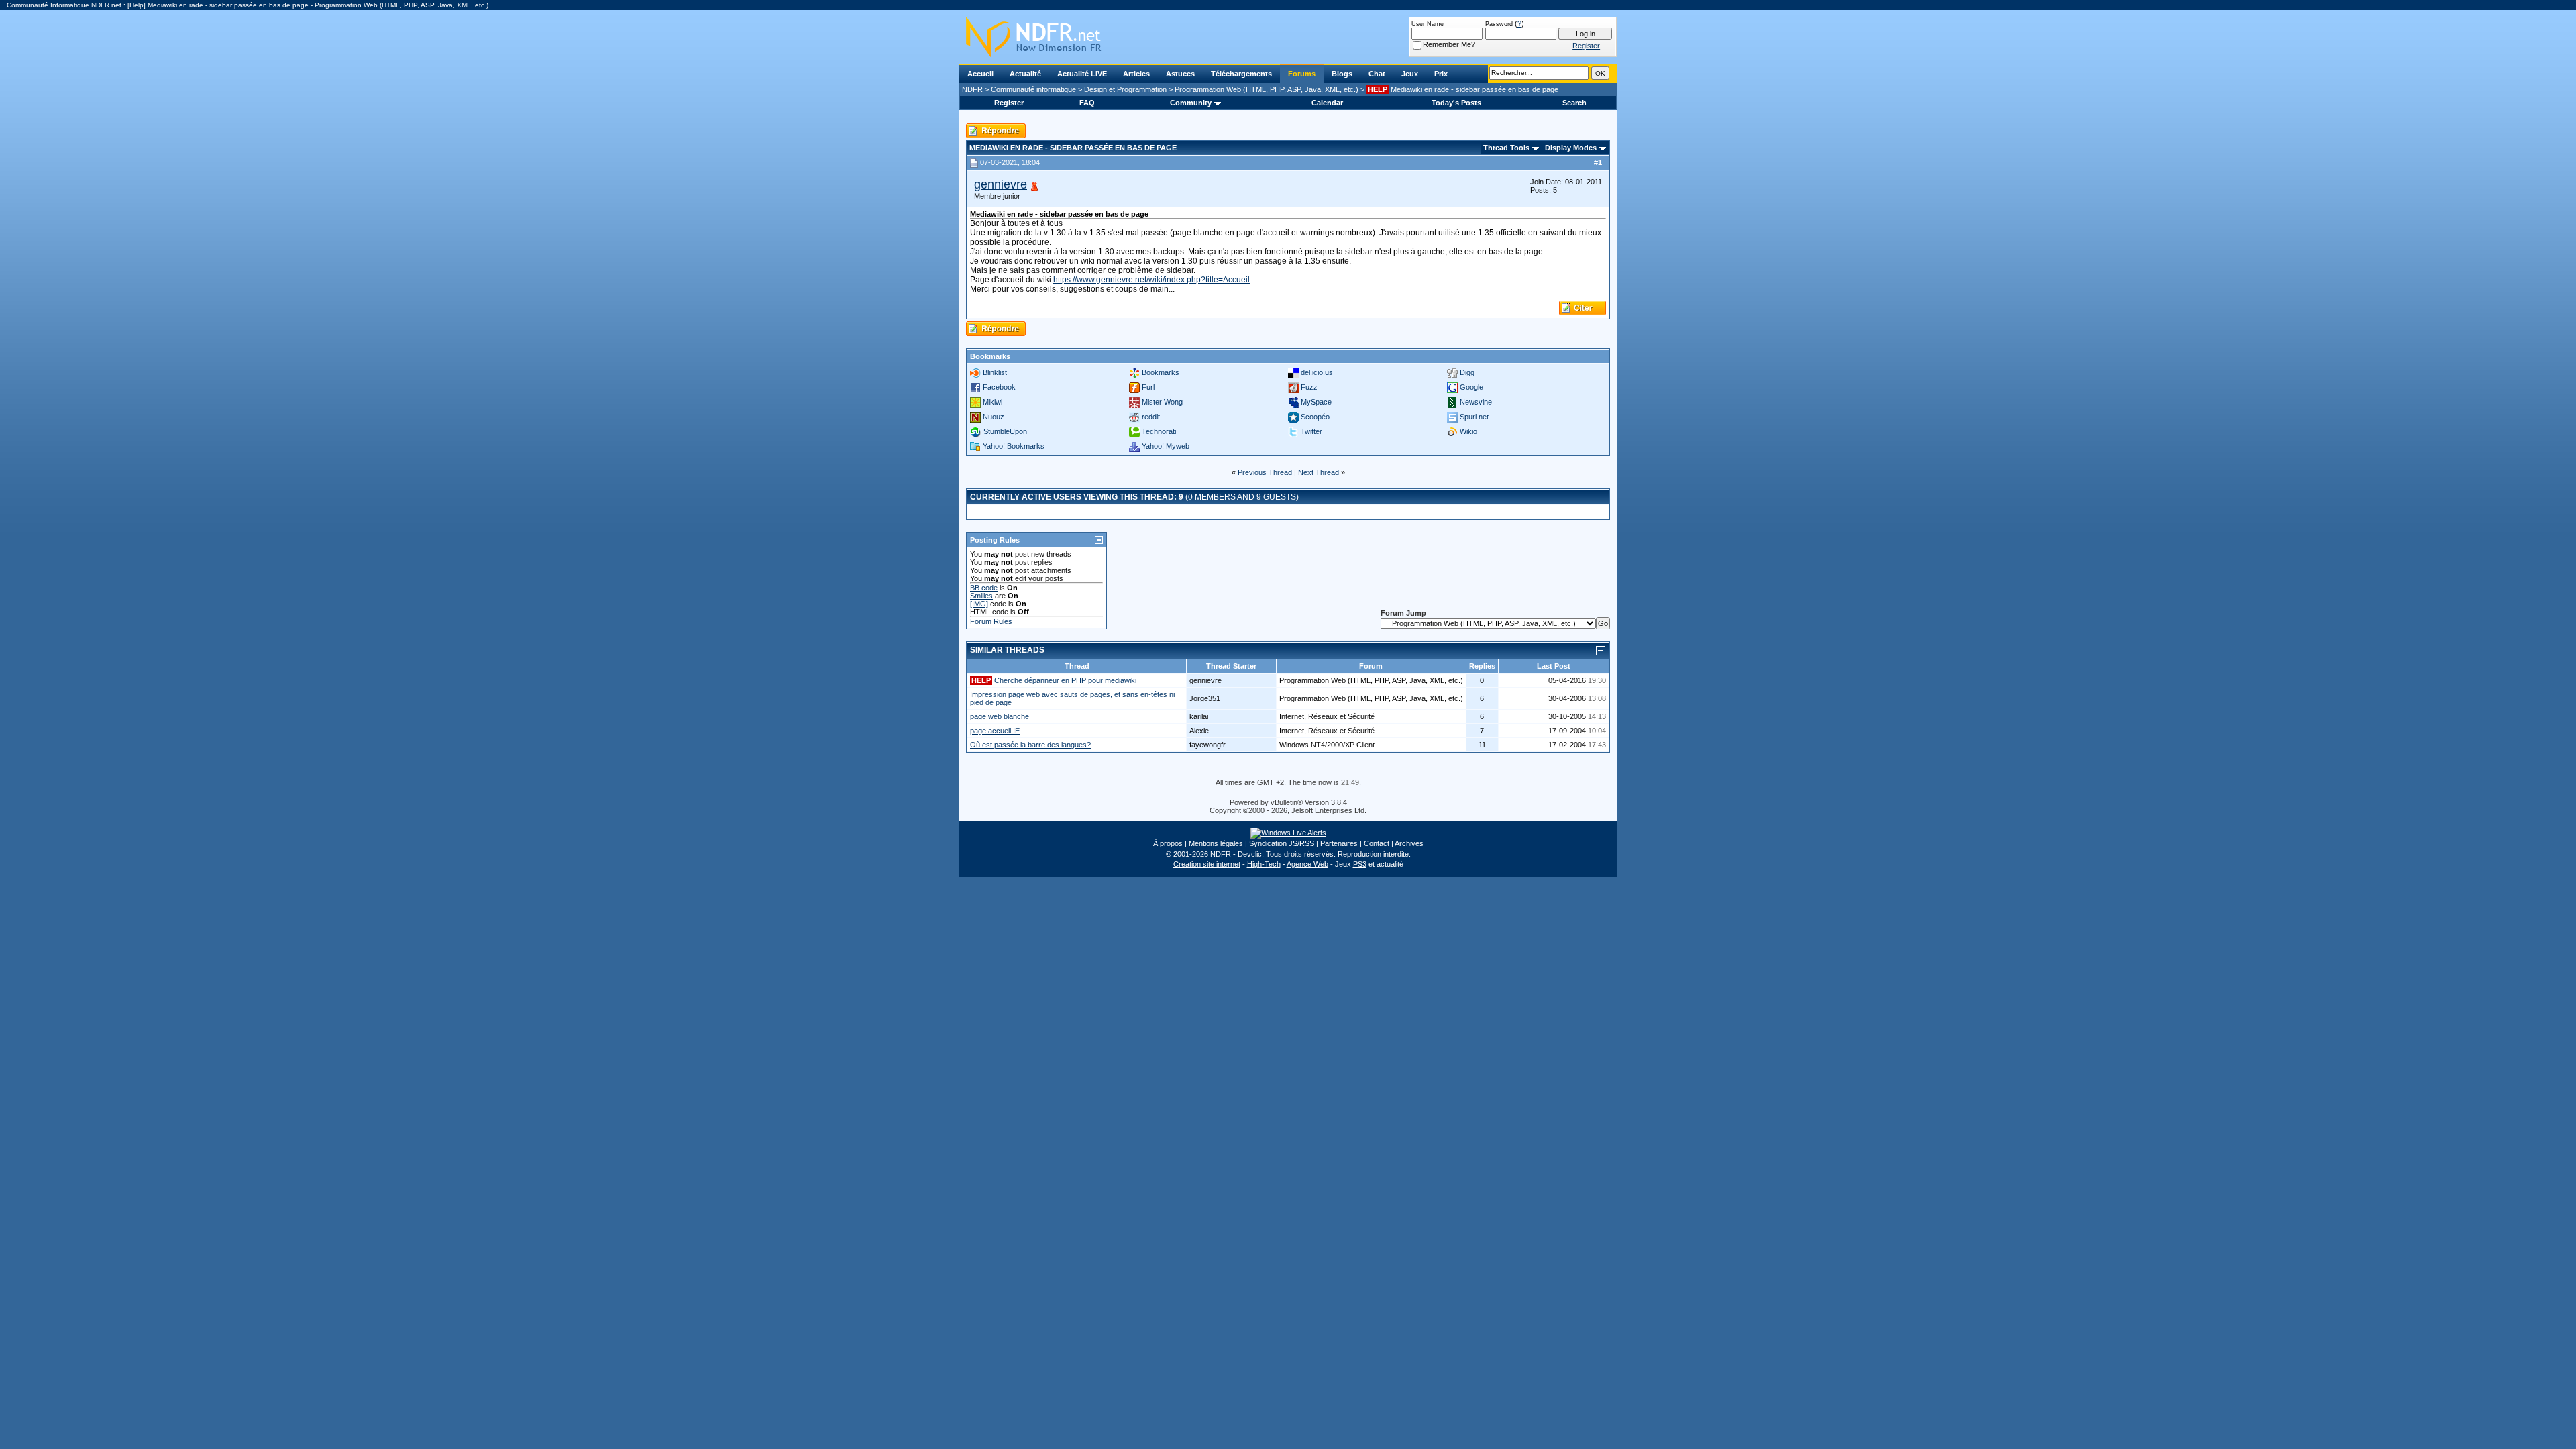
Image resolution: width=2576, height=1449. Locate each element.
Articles (1136, 74)
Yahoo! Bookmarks (1014, 446)
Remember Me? (1449, 44)
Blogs (1342, 74)
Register (1009, 103)
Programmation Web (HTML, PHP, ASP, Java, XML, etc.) (1267, 89)
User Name (1428, 24)
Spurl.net (1474, 417)
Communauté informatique (1033, 89)
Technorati (1159, 431)
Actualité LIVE (1082, 74)
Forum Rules (991, 621)
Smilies (981, 596)
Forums (1302, 74)
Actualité (1025, 74)
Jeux (1410, 74)
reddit (1151, 417)
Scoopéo (1315, 417)
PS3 (1360, 864)
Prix (1441, 74)
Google (1471, 387)
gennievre (1001, 184)
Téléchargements (1241, 74)
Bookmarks (1161, 372)
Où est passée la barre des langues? (1030, 745)
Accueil (980, 74)
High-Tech (1264, 864)
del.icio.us (1317, 372)
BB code (984, 588)
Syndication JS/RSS (1282, 843)
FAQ (1087, 103)
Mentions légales (1216, 843)
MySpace (1316, 402)
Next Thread (1319, 472)
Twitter (1311, 431)
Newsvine (1476, 402)
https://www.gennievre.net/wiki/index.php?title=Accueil (1151, 280)
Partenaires (1339, 843)
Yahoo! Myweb (1166, 446)
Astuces (1180, 74)
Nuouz (994, 417)
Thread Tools (1506, 148)
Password (1499, 24)
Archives (1409, 843)
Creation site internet (1207, 864)
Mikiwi (992, 402)
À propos (1168, 843)
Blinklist (995, 372)
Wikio (1468, 431)
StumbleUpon (1005, 431)
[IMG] (979, 604)
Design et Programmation (1125, 89)
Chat (1377, 74)
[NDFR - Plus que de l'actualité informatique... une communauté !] (1288, 37)
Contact (1377, 843)
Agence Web (1307, 864)
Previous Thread (1265, 472)
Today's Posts (1456, 103)
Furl (1148, 387)
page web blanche (1000, 716)
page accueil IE (995, 731)
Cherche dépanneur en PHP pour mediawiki (1065, 680)
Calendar (1327, 103)
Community (1191, 103)
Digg (1467, 372)
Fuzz (1309, 387)
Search (1574, 103)
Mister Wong (1162, 402)
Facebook (999, 387)
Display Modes (1571, 148)
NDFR (972, 89)
